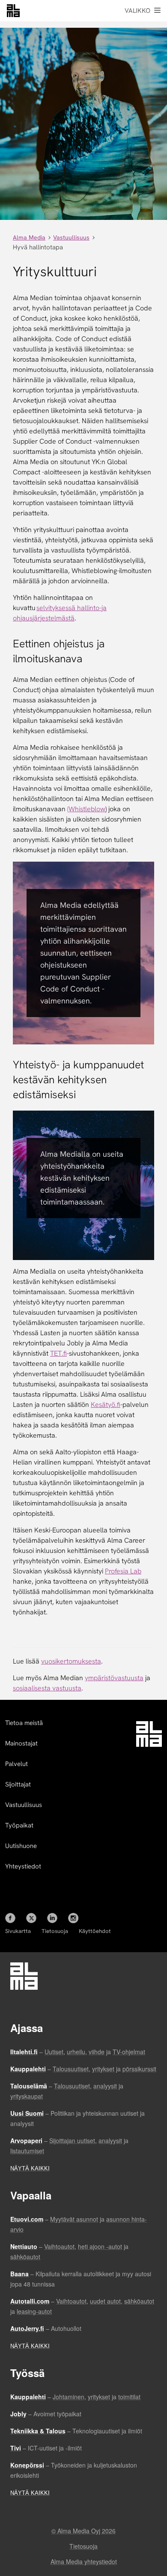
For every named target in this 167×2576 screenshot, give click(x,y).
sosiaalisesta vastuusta (47, 1688)
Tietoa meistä (24, 1723)
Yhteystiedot (23, 1866)
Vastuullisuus (24, 1805)
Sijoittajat (18, 1784)
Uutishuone (21, 1846)
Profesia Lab (123, 1571)
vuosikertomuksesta (71, 1661)
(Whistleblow (86, 809)
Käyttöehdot (95, 1931)
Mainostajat (21, 1743)
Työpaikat (19, 1825)
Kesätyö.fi (106, 1405)
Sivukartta (18, 1931)
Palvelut (16, 1764)
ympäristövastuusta (114, 1678)
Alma (13, 11)
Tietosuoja (55, 1931)
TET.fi (58, 1353)
